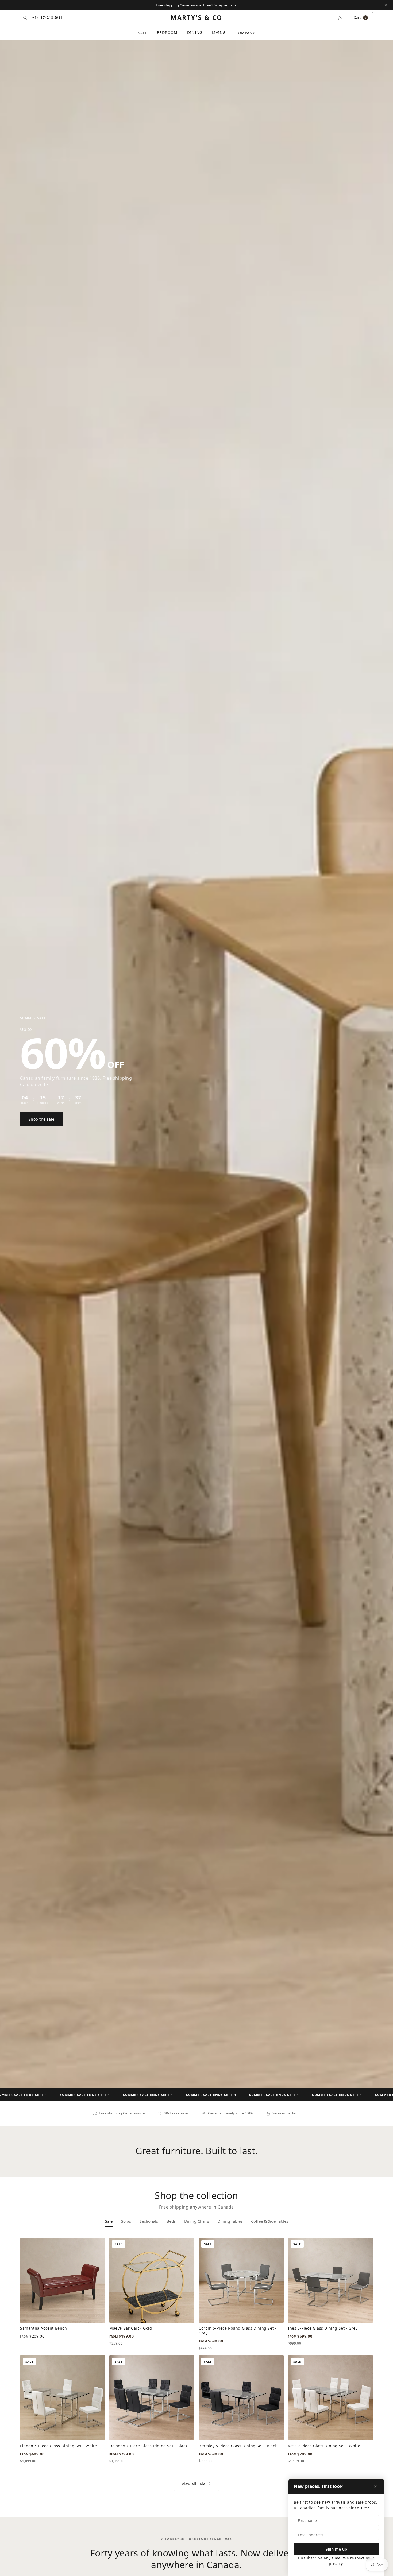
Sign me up (336, 2549)
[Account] (340, 18)
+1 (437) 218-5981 (47, 17)
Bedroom (167, 32)
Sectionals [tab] (149, 2221)
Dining (195, 32)
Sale (143, 33)
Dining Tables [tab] (230, 2221)
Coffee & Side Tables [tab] (270, 2221)
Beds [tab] (171, 2221)
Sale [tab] (109, 2221)
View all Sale (194, 2484)
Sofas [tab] (126, 2221)
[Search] (25, 18)
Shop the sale (41, 1119)
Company (245, 33)
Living (219, 32)
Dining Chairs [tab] (197, 2221)
